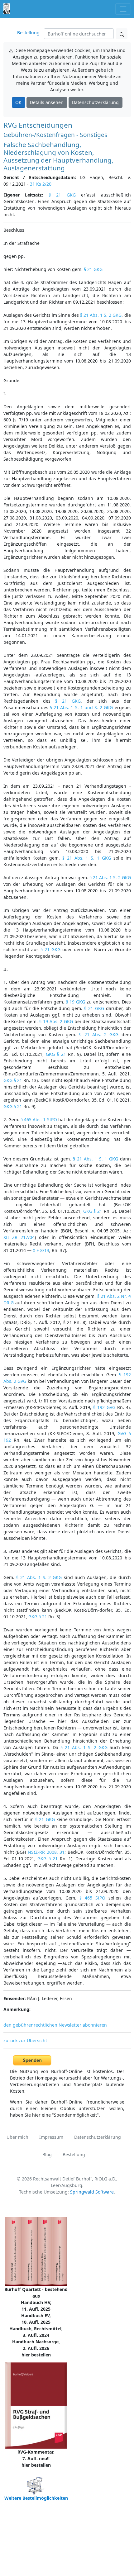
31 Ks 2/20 (41, 184)
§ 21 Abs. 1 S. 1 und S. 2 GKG (81, 707)
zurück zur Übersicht (25, 2040)
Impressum (51, 2137)
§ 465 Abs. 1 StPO (39, 1120)
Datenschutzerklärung (95, 102)
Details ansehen (47, 102)
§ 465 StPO (92, 1898)
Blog (47, 2154)
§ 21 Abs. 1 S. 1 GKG (87, 858)
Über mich (17, 2137)
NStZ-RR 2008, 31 (46, 1852)
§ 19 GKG (75, 1002)
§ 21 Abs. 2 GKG (99, 1034)
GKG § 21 (56, 1054)
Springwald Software (92, 2192)
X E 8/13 (41, 1250)
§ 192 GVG (104, 1407)
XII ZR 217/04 (19, 1237)
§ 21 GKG (62, 195)
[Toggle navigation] (123, 9)
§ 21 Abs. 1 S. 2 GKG (101, 315)
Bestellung (28, 33)
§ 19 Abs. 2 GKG (56, 1021)
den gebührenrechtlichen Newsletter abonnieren (55, 2025)
